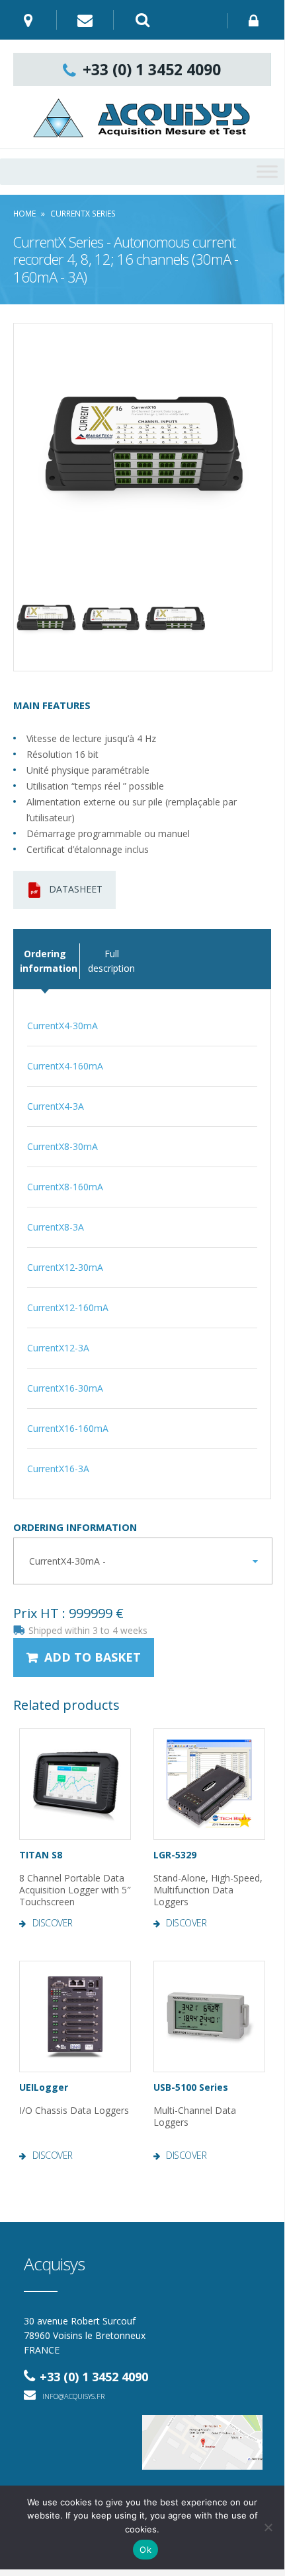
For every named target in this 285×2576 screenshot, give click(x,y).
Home (24, 214)
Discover (53, 1923)
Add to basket (93, 1657)
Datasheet (76, 889)
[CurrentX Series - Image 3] (111, 619)
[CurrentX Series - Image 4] (175, 619)
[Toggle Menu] (267, 171)
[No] (268, 2527)
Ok (145, 2550)
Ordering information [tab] (45, 961)
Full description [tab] (111, 961)
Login (256, 21)
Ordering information (75, 1527)
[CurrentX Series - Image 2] (46, 619)
